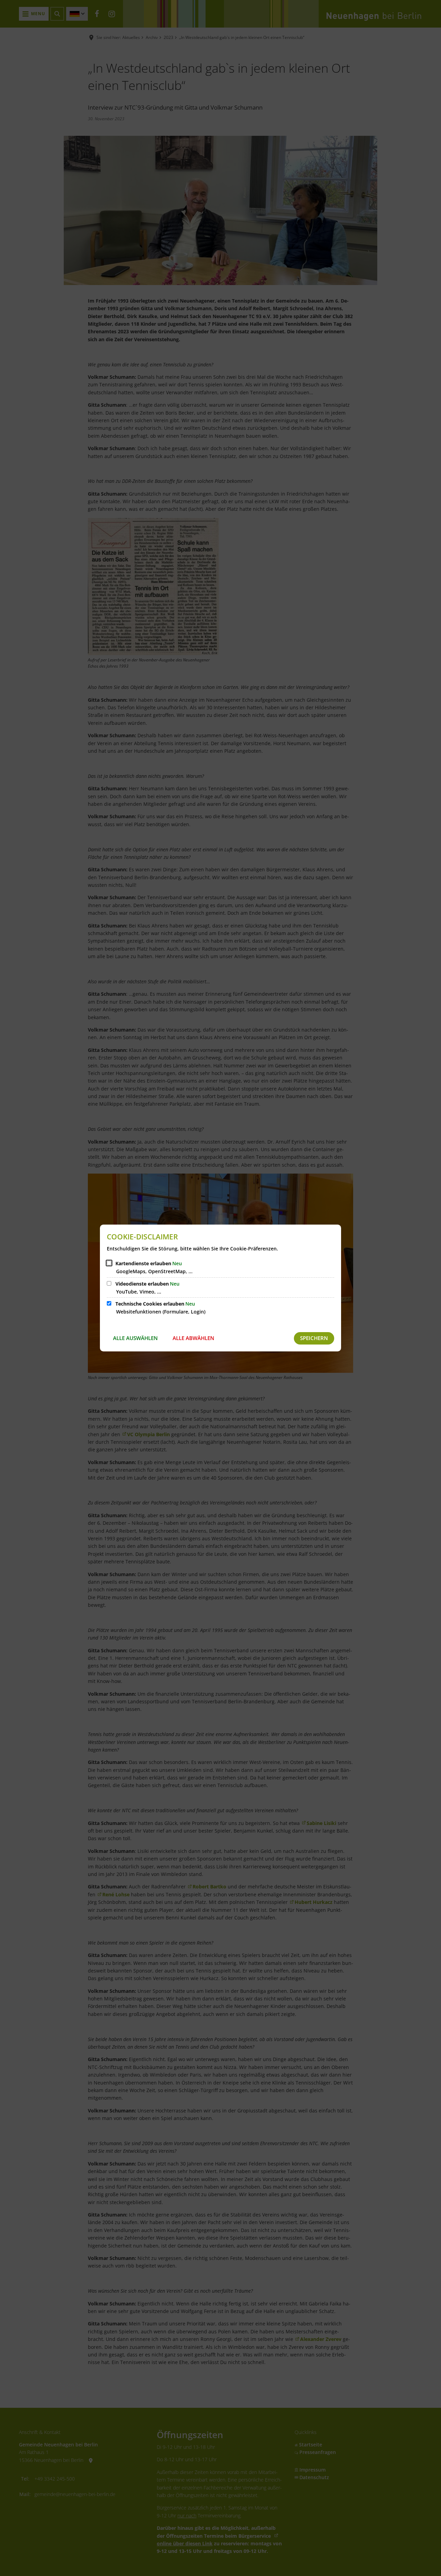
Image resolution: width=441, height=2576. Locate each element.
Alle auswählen (135, 1338)
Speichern (314, 1338)
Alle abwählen (193, 1338)
